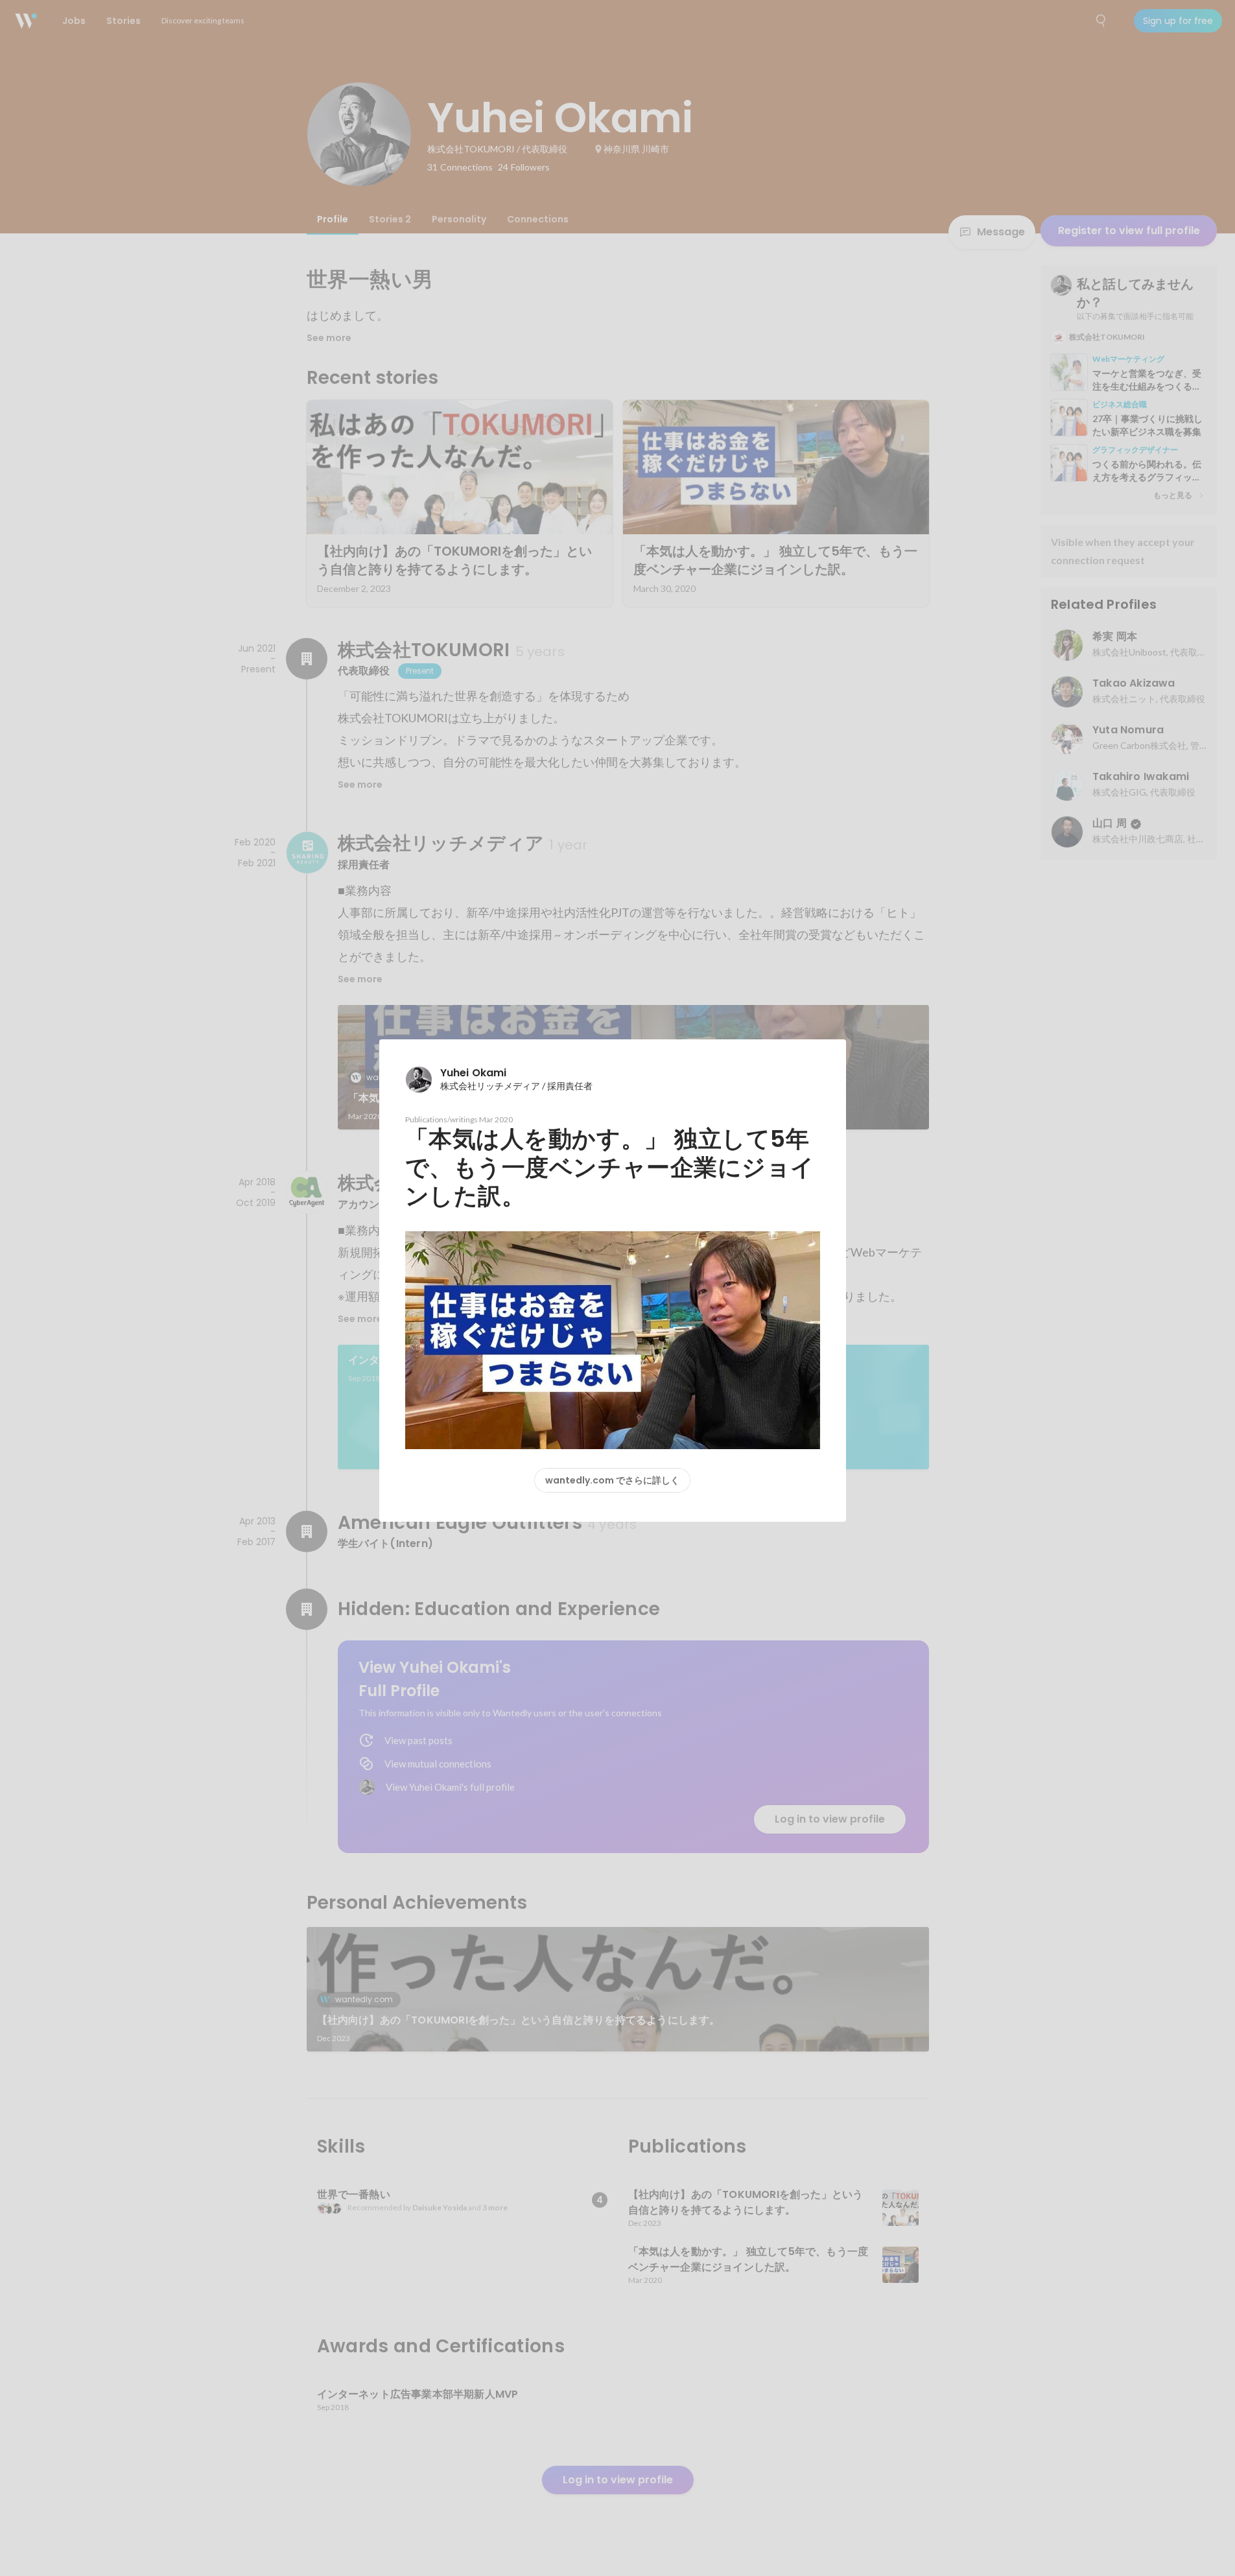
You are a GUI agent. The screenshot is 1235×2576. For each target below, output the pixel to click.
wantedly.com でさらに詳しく (612, 1480)
